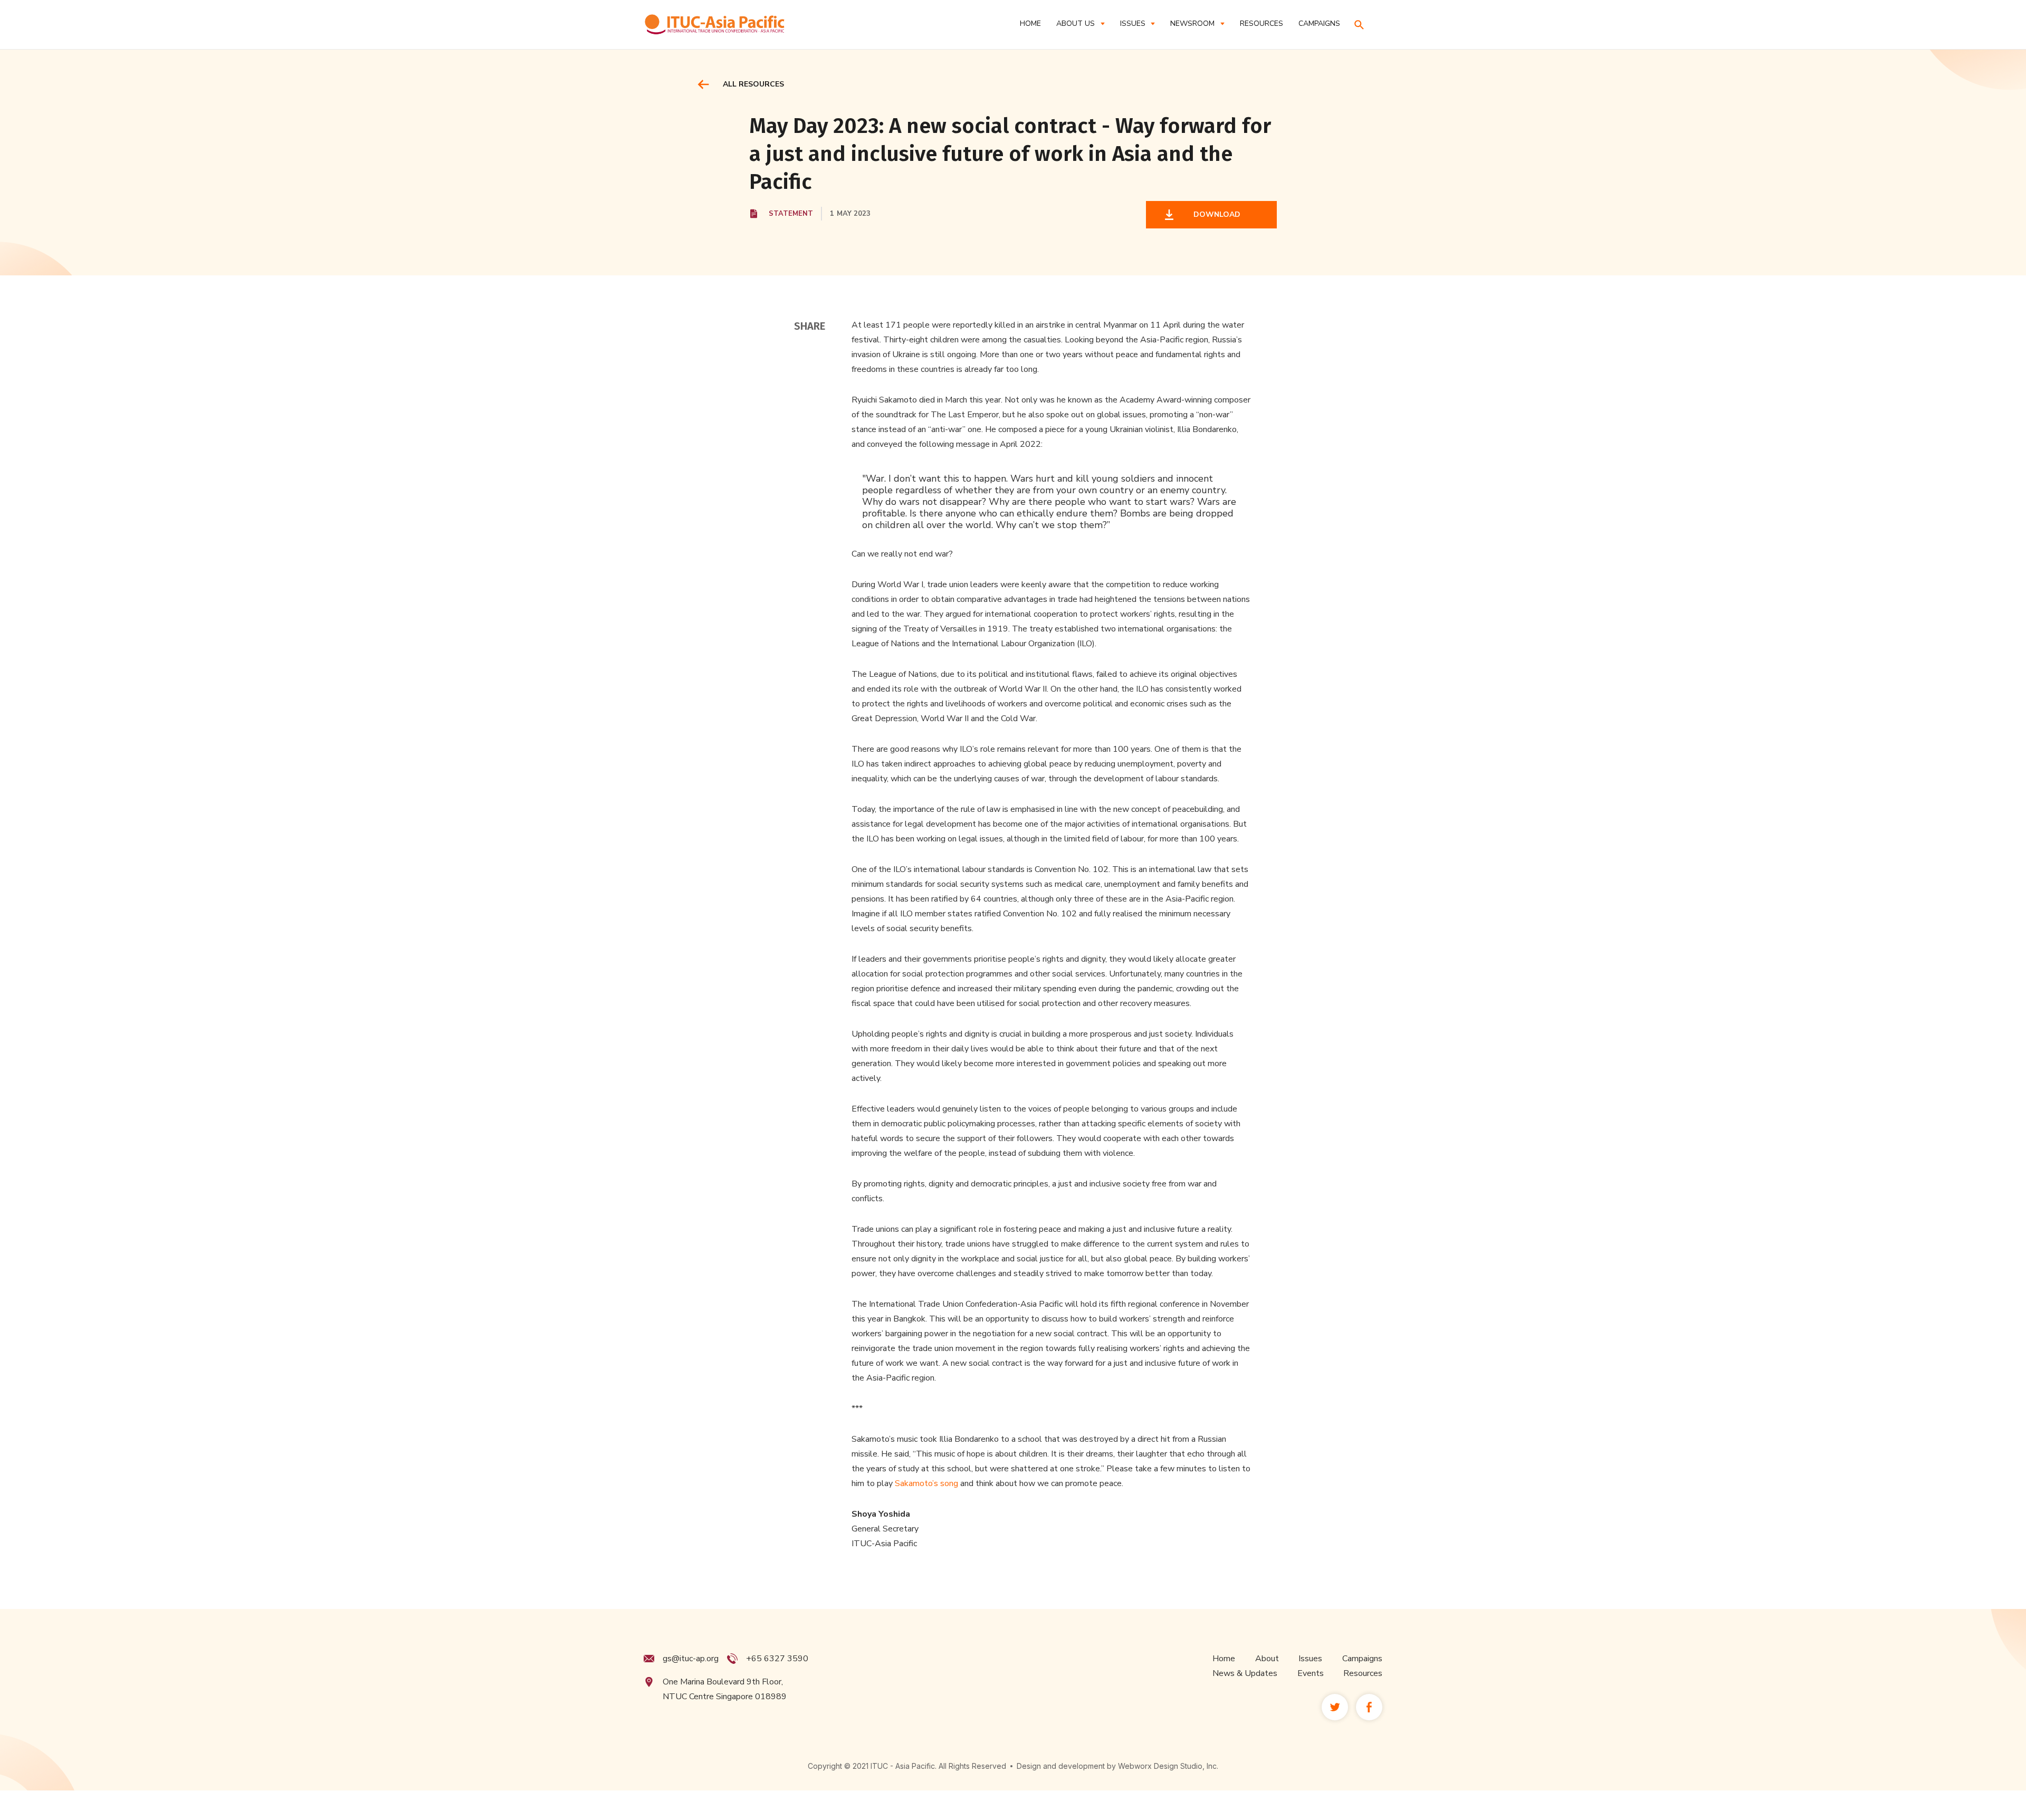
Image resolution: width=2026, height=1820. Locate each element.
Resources (1363, 1673)
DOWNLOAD (1215, 214)
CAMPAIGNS (1319, 23)
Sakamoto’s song (926, 1483)
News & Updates (1245, 1673)
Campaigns (1362, 1659)
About (1267, 1659)
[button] (1080, 23)
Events (1311, 1673)
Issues (1310, 1659)
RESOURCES (1262, 23)
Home (1030, 23)
